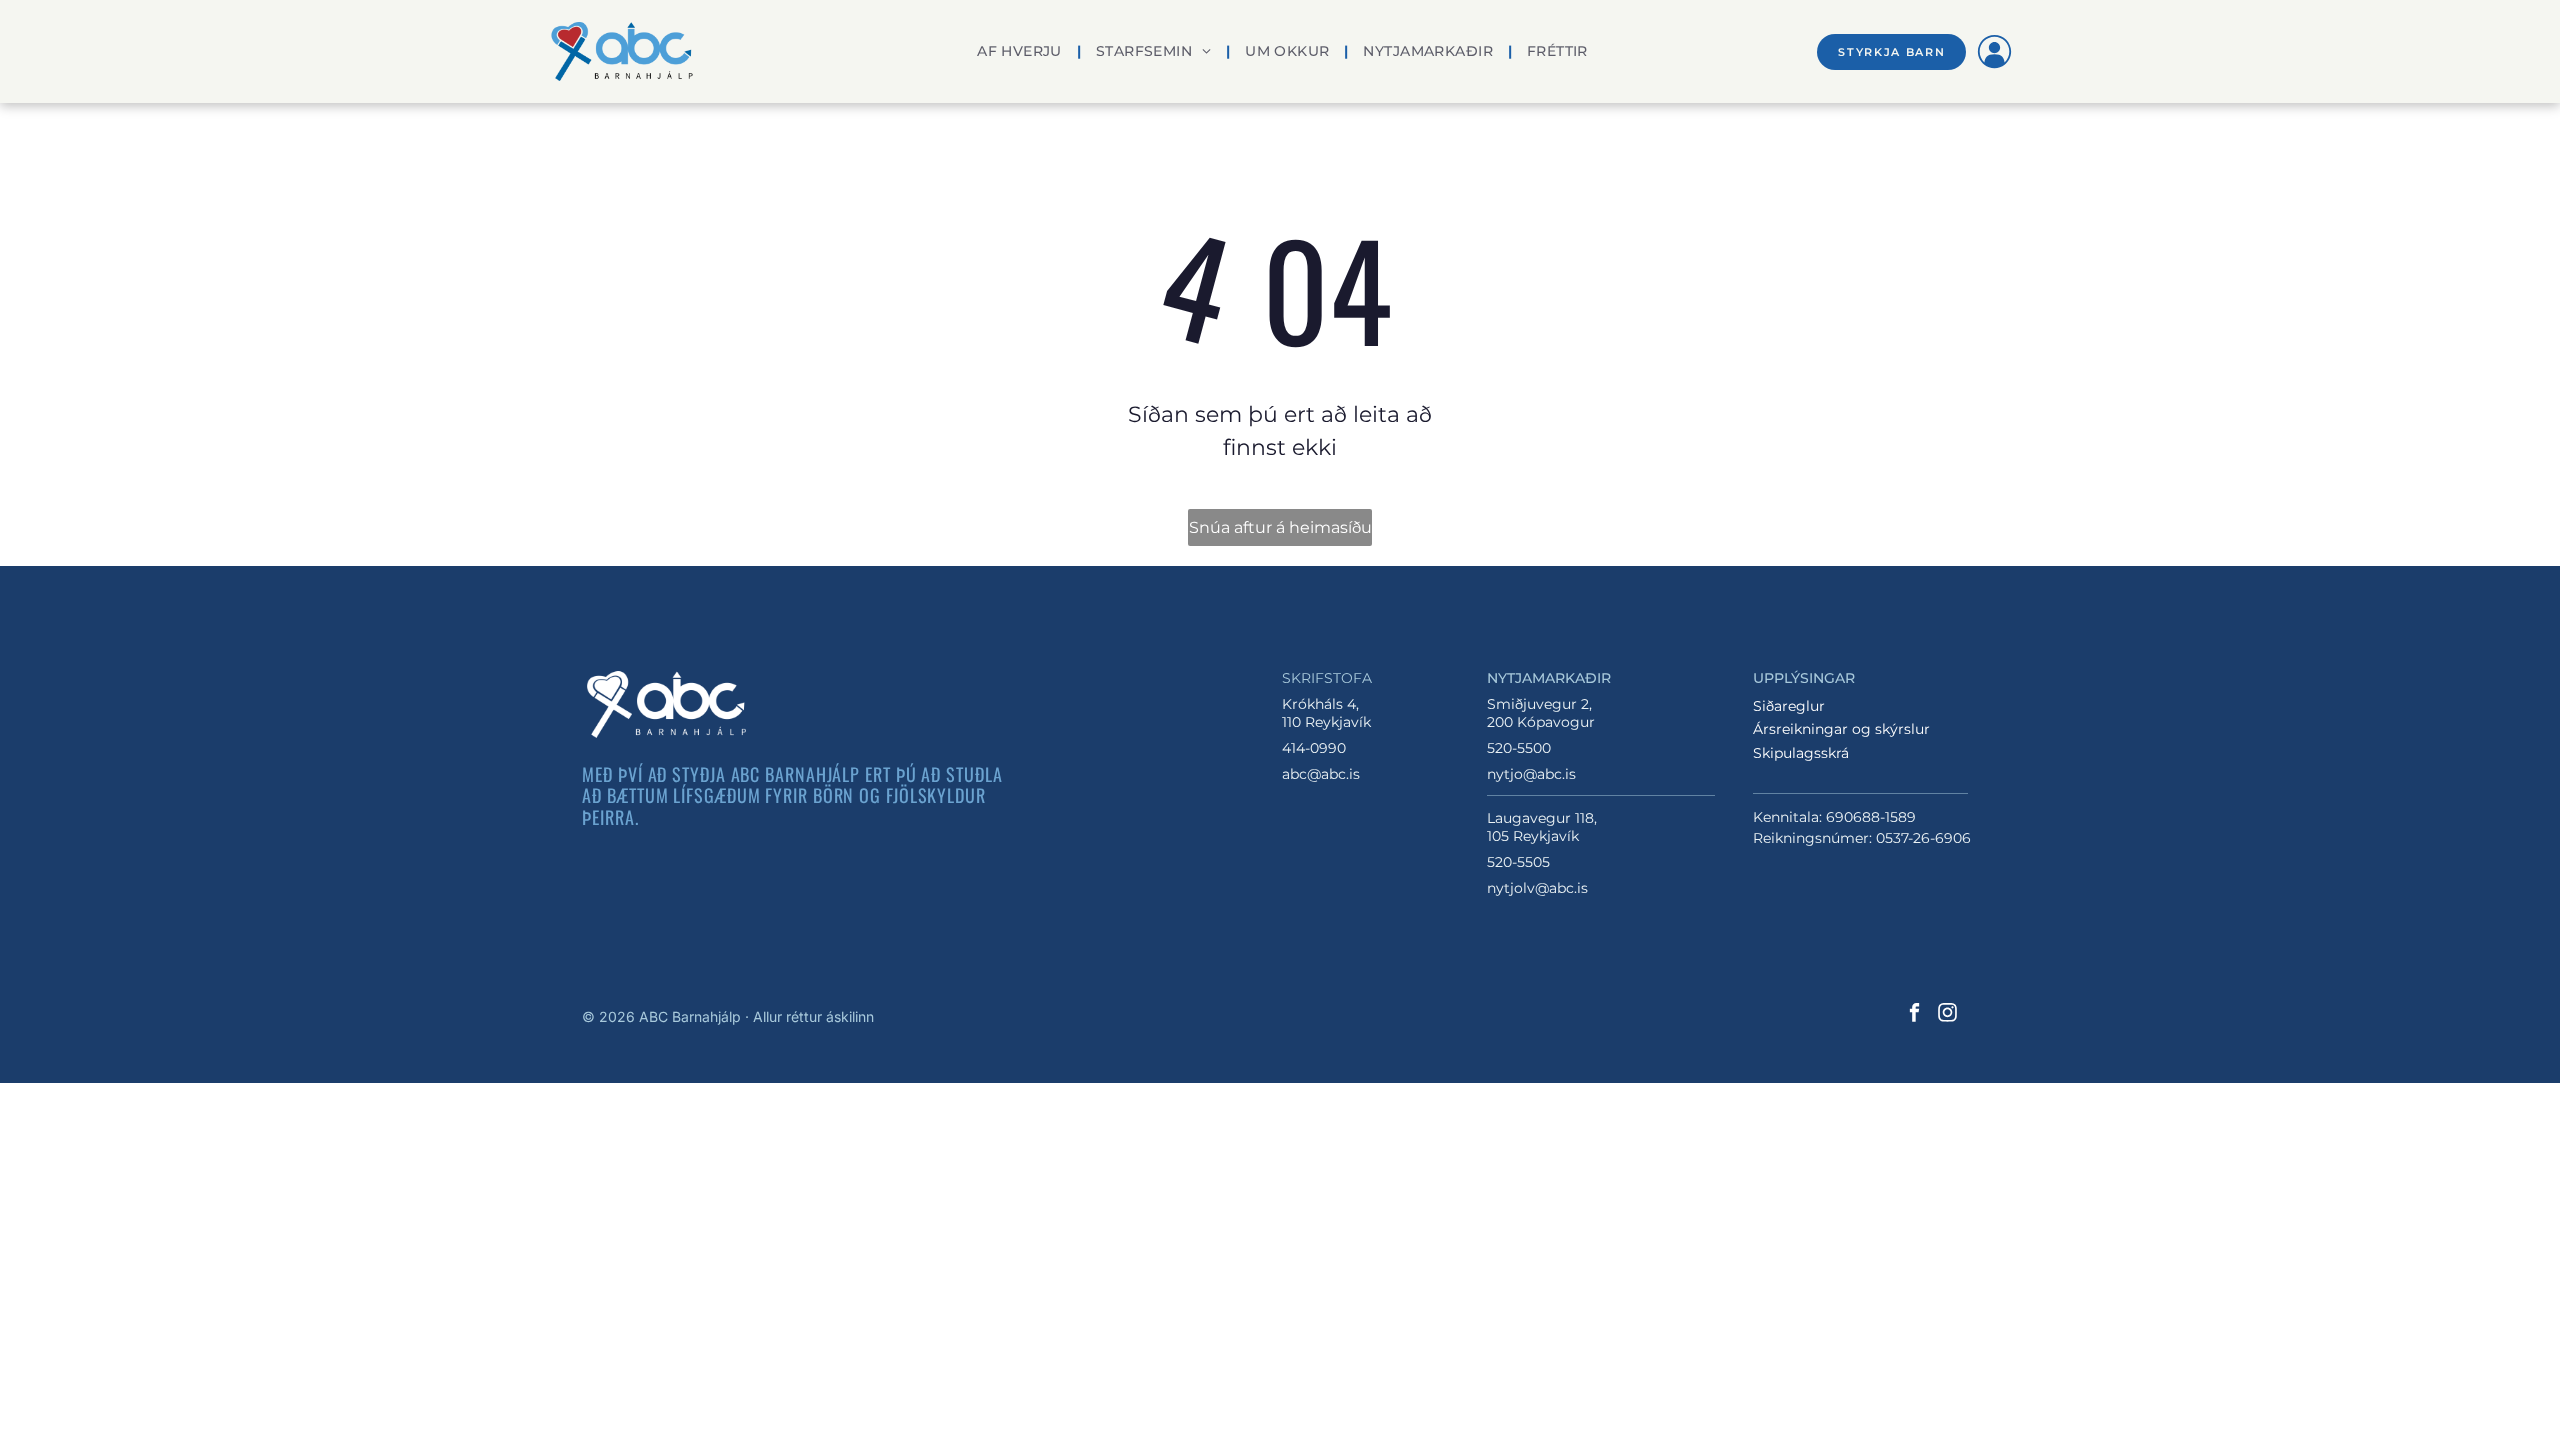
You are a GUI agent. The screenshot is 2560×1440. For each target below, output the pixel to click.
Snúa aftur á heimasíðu (1280, 527)
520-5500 (1519, 748)
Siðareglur (1789, 706)
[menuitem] (1021, 51)
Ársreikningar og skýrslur (1841, 729)
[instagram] (1948, 1015)
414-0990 (1314, 748)
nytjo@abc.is (1531, 774)
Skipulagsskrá (1801, 753)
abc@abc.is (1321, 774)
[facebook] (1915, 1015)
